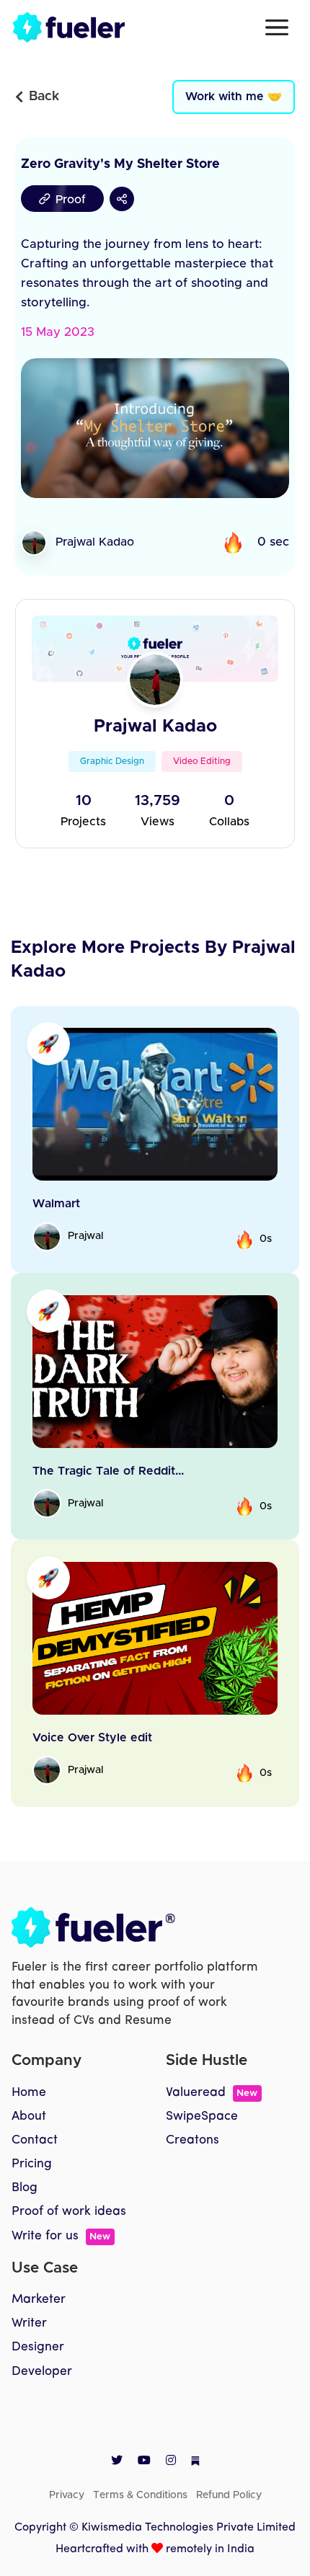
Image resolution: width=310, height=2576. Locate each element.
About (29, 2117)
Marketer (39, 2300)
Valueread (212, 2093)
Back (44, 97)
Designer (38, 2347)
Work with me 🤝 (234, 97)
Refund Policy (229, 2495)
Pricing (32, 2164)
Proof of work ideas (69, 2212)
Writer (29, 2323)
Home (29, 2093)
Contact (35, 2140)
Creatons (192, 2140)
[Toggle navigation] (277, 27)
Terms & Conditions (140, 2495)
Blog (25, 2188)
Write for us (61, 2236)
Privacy (67, 2495)
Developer (42, 2372)
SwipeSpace (202, 2117)
